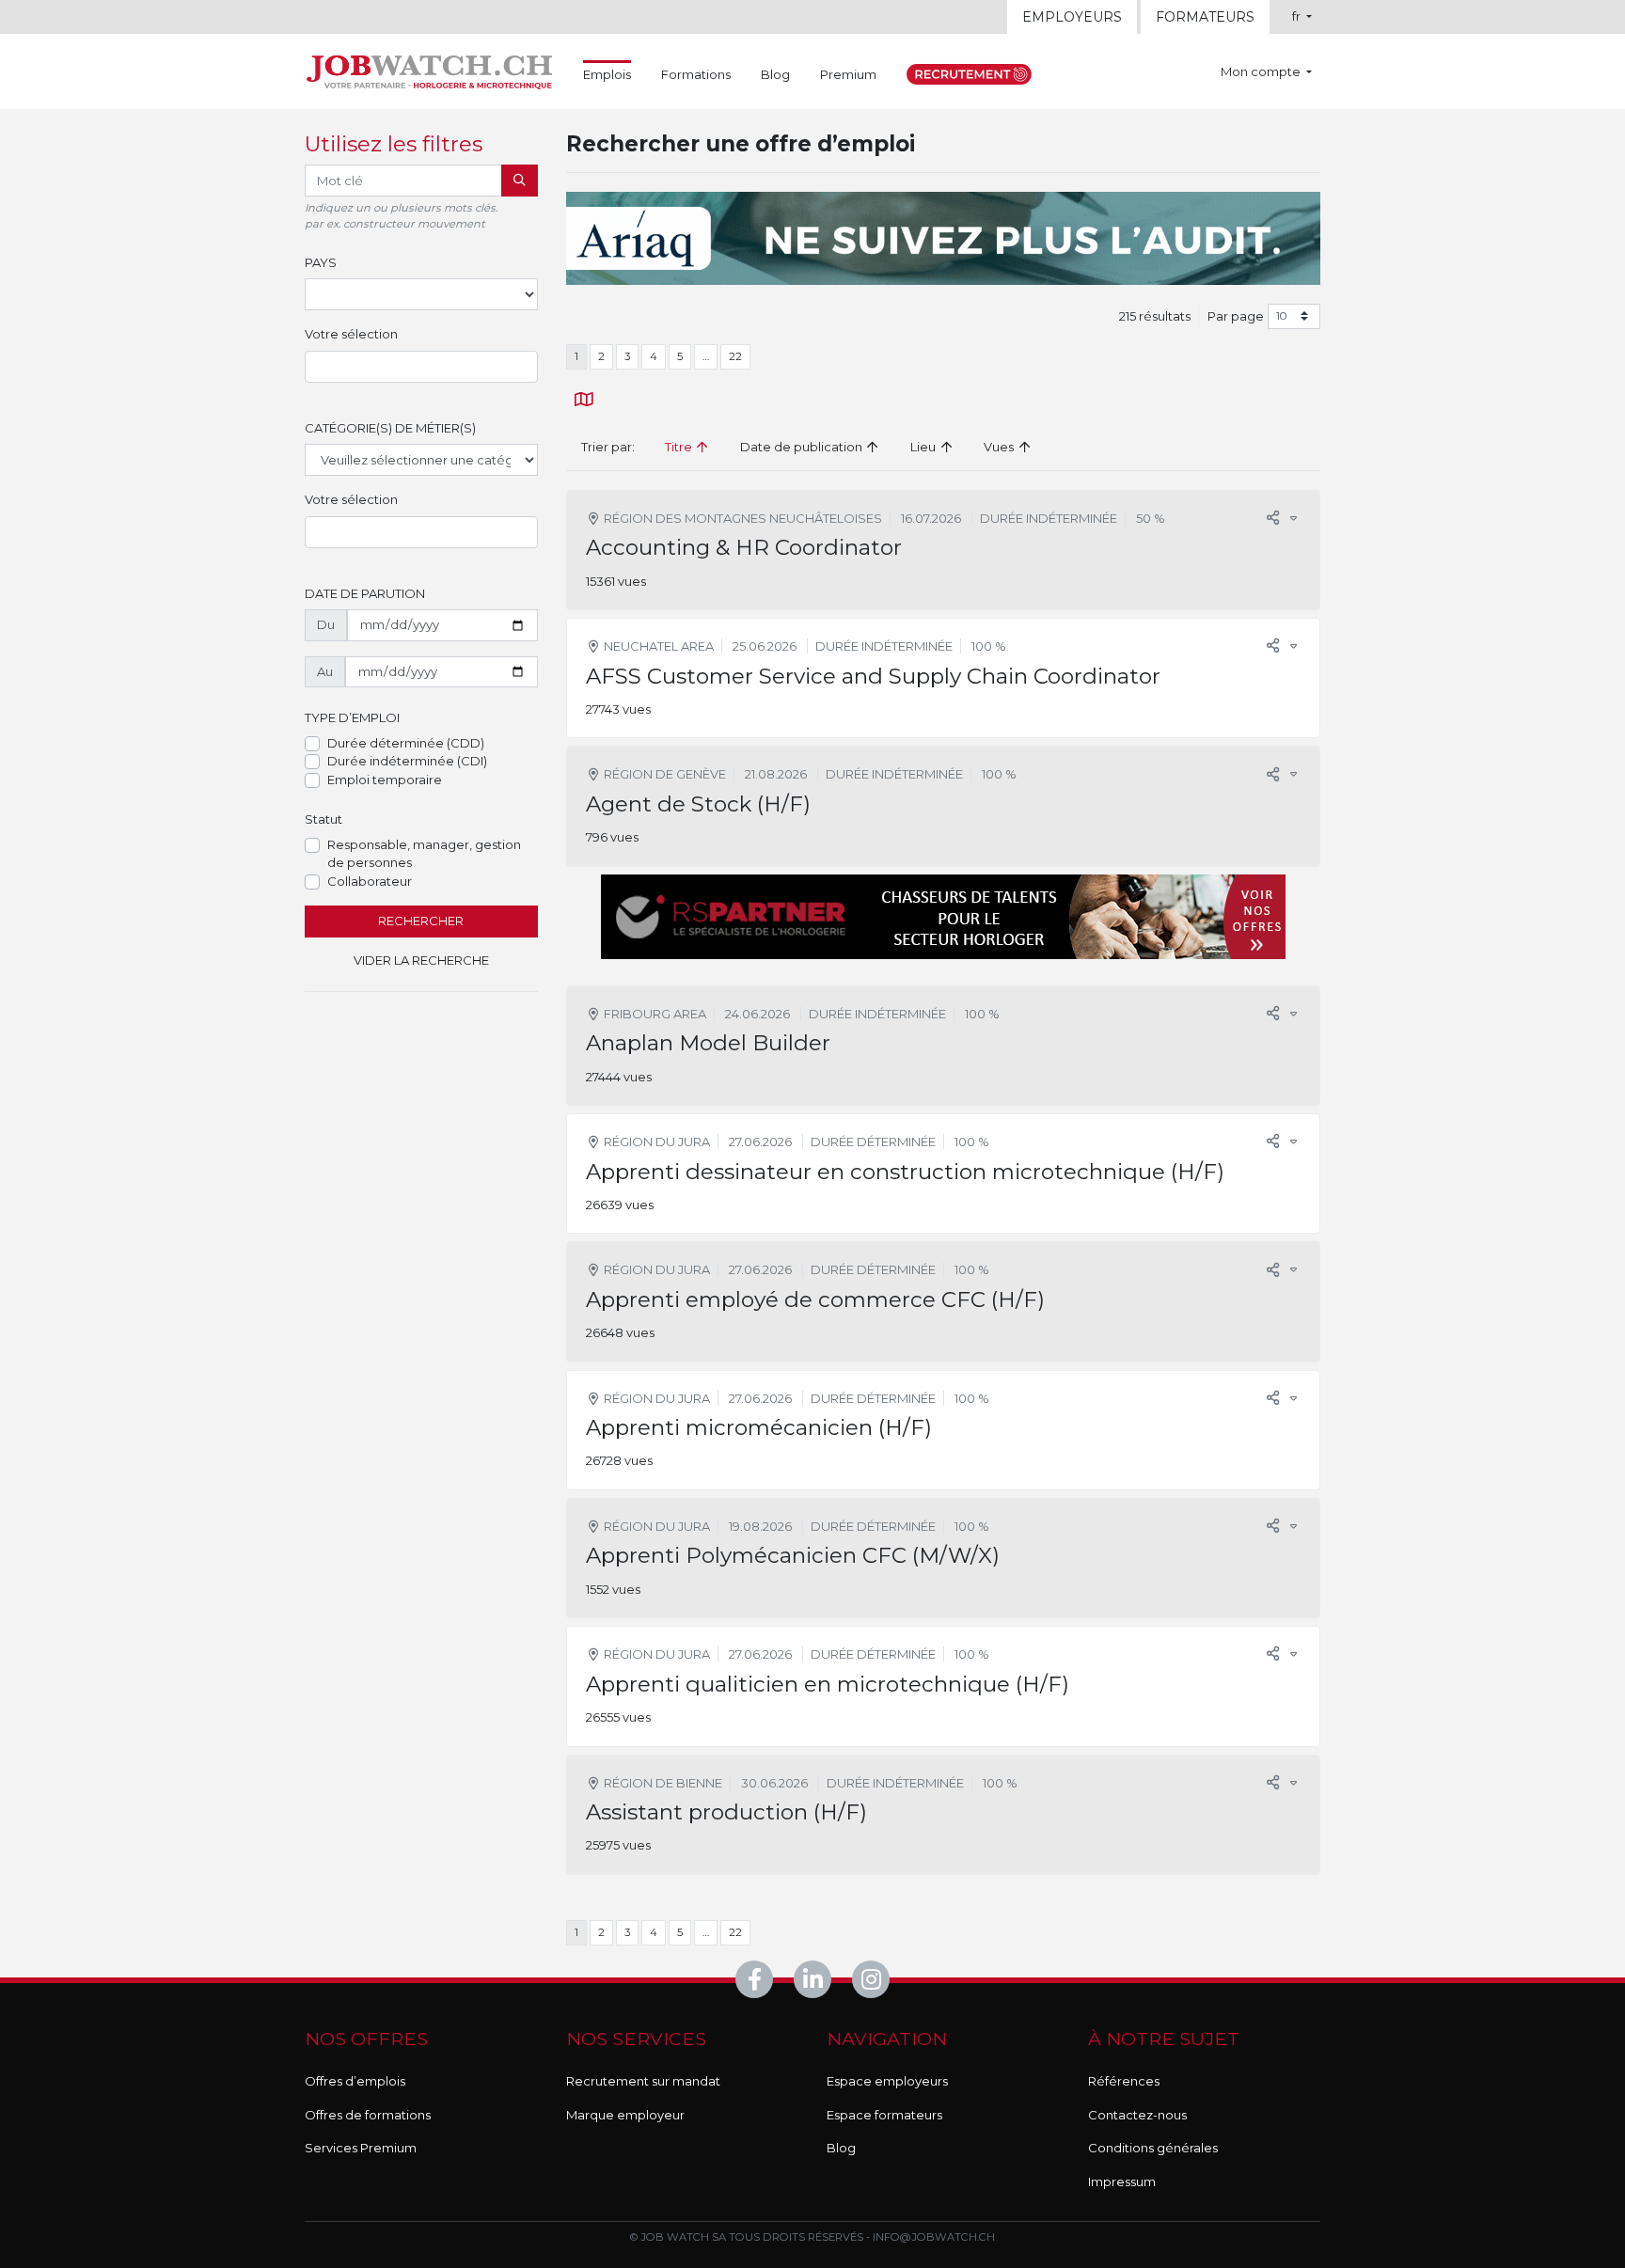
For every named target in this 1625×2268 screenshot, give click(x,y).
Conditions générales (1153, 2148)
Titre (680, 447)
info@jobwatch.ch (934, 2237)
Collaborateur (370, 881)
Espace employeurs (887, 2081)
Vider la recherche (421, 960)
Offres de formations (368, 2115)
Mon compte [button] (1262, 71)
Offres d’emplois (355, 2081)
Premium (848, 74)
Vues (1000, 447)
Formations (696, 74)
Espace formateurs (884, 2115)
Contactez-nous (1137, 2115)
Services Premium (361, 2148)
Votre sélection (351, 334)
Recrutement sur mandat (643, 2081)
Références (1124, 2081)
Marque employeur (625, 2115)
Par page (1236, 316)
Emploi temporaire (385, 780)
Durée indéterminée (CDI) (407, 761)
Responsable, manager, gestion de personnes (424, 854)
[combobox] (421, 367)
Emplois (607, 74)
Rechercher (421, 921)
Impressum (1122, 2181)
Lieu (924, 447)
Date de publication (803, 447)
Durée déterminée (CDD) (406, 743)
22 (735, 356)
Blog (775, 74)
